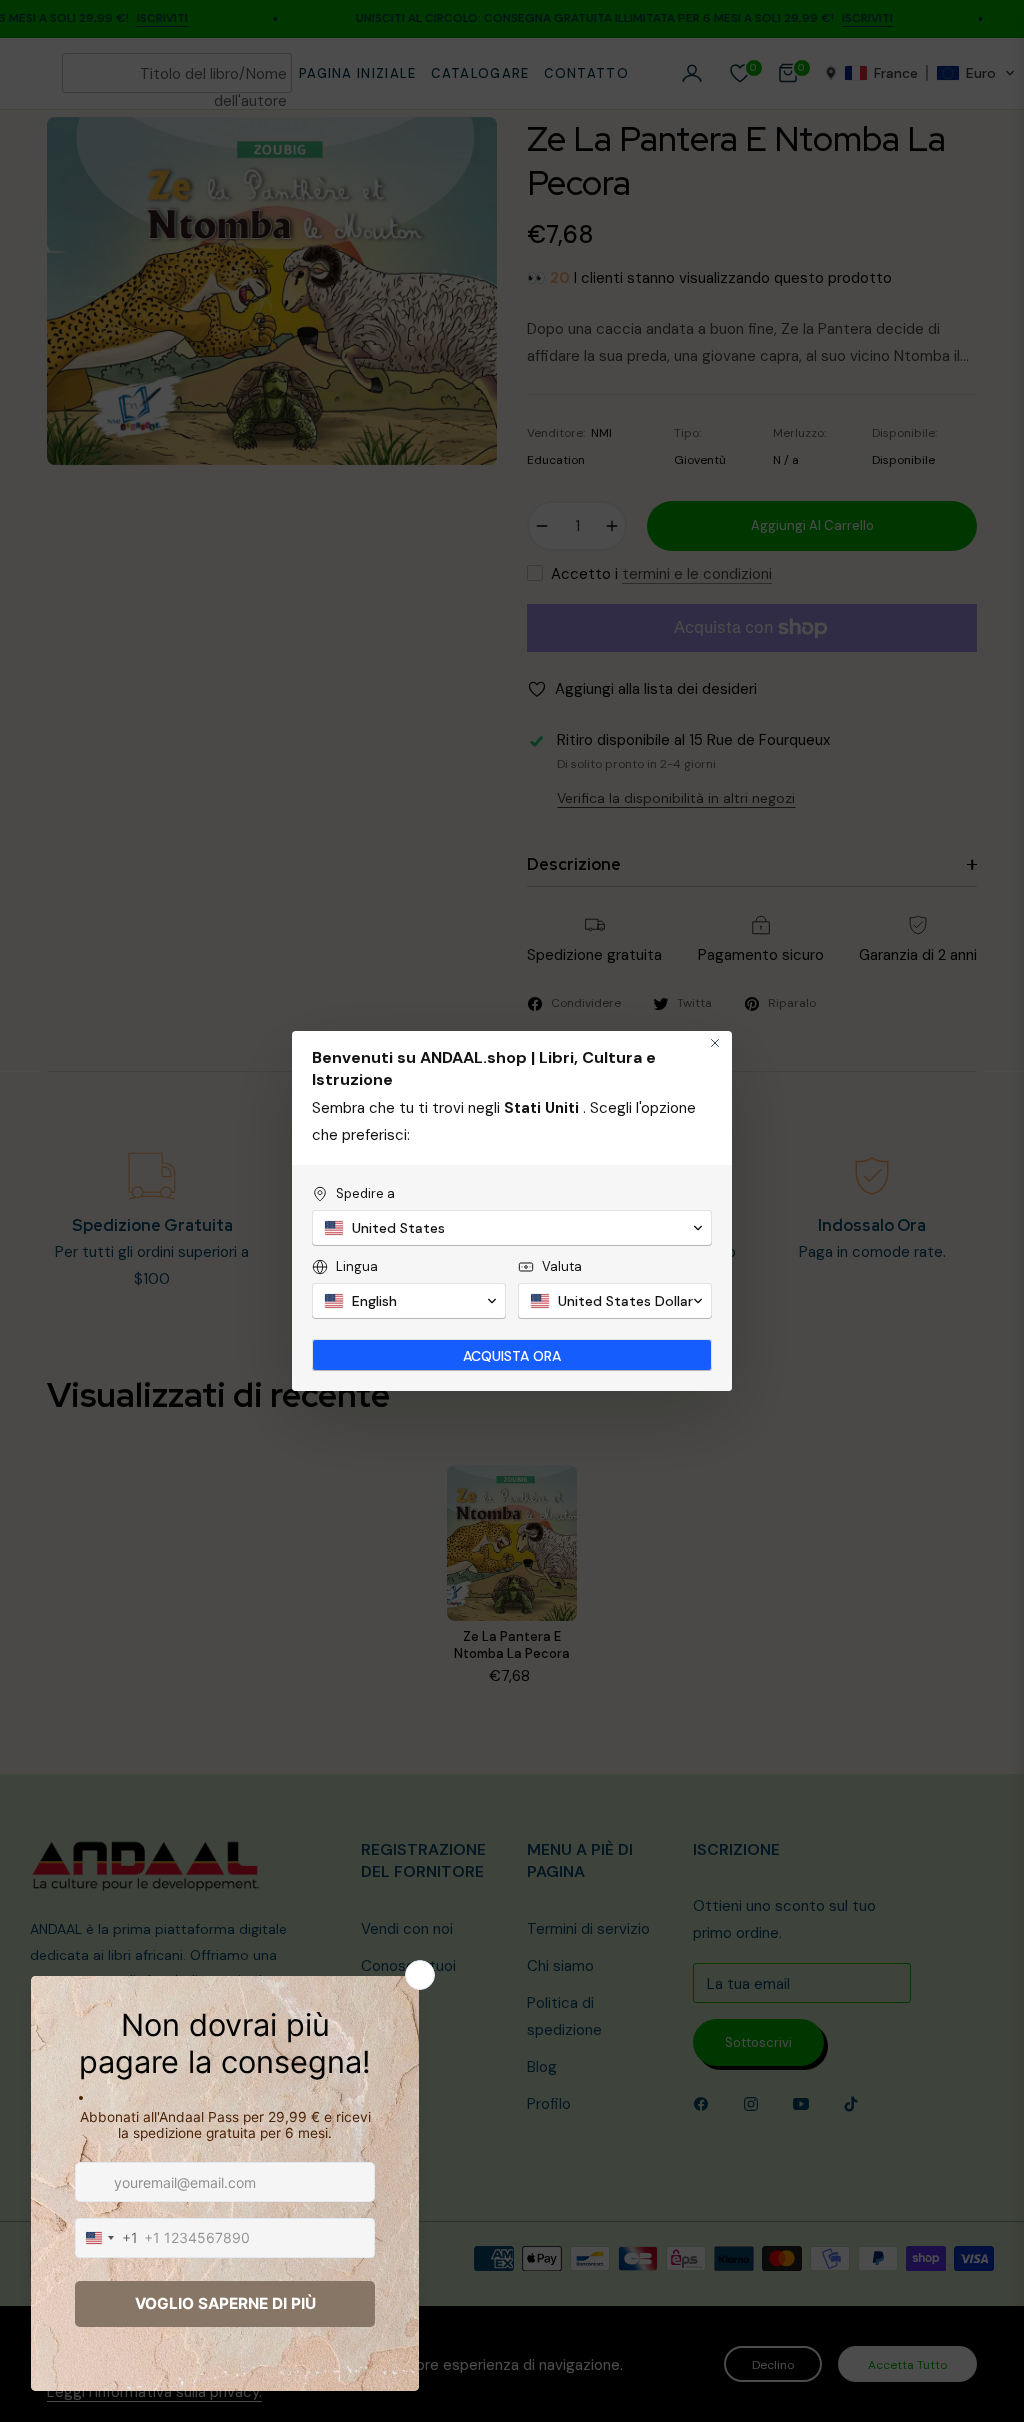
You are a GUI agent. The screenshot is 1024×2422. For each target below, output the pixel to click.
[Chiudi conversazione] (715, 1043)
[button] (512, 1228)
